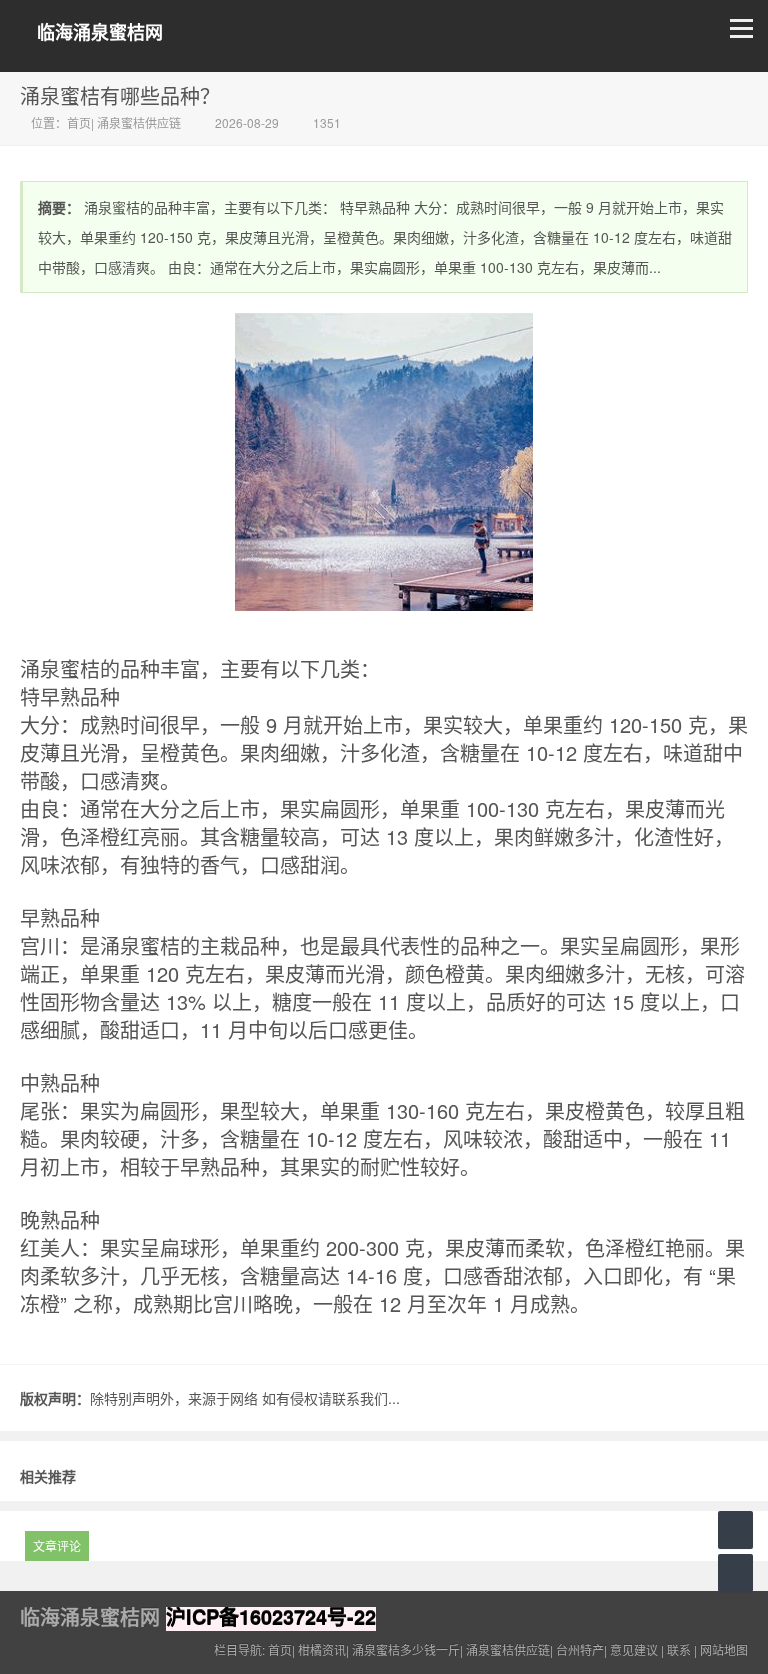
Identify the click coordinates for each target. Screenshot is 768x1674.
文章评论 (57, 1545)
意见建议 (634, 1649)
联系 (679, 1649)
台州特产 (580, 1649)
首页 (79, 122)
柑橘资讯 (322, 1649)
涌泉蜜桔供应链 (139, 122)
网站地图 (724, 1649)
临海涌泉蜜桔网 (100, 32)
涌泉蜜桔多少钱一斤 (406, 1649)
